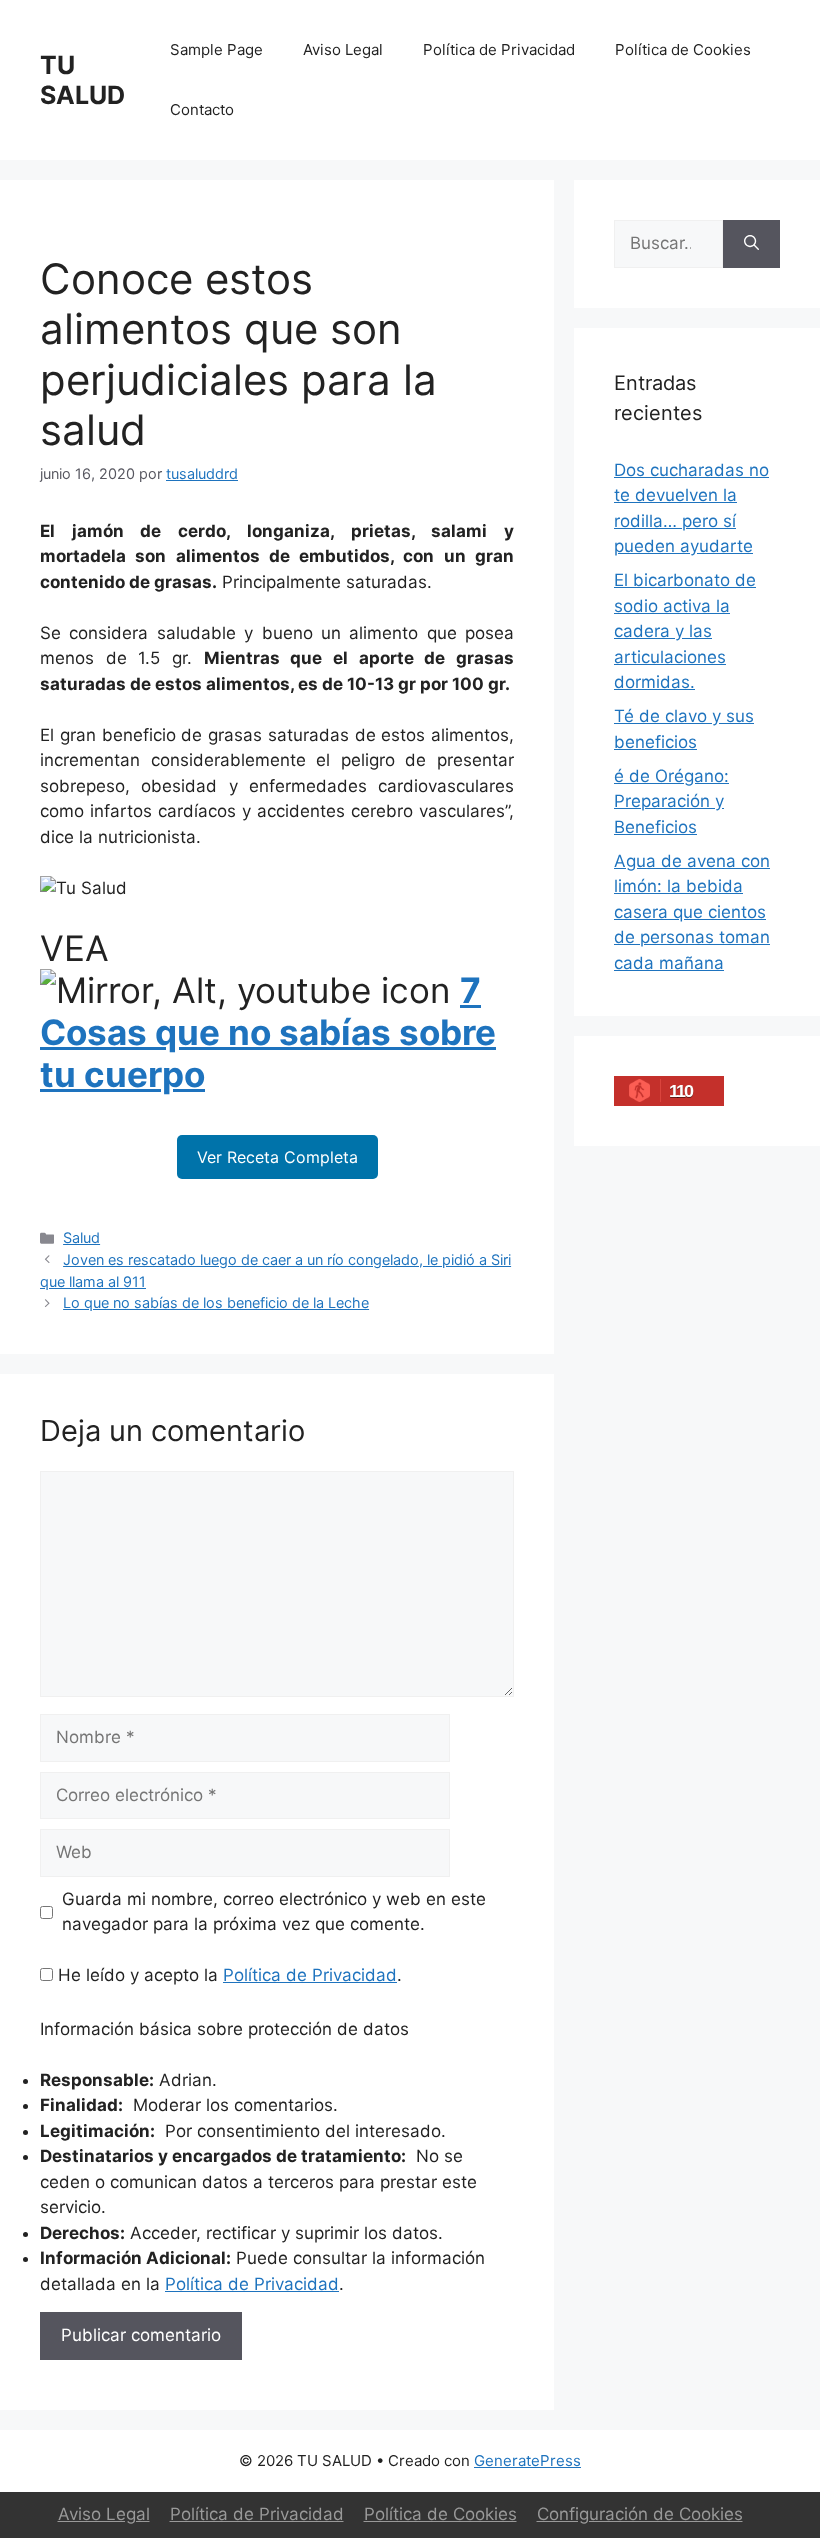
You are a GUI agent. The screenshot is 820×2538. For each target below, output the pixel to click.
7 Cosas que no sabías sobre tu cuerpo (268, 1032)
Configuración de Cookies (640, 2514)
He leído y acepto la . (227, 1975)
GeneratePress (527, 2460)
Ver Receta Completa (277, 1157)
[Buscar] (751, 244)
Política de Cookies (683, 49)
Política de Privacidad (499, 49)
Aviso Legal (343, 49)
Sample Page (216, 49)
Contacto (202, 109)
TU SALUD (82, 80)
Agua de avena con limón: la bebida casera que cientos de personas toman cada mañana (692, 912)
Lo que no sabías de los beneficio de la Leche (216, 1302)
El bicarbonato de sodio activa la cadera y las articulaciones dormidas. (685, 631)
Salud (81, 1237)
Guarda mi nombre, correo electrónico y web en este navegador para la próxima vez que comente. (274, 1912)
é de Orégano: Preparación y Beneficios (671, 801)
